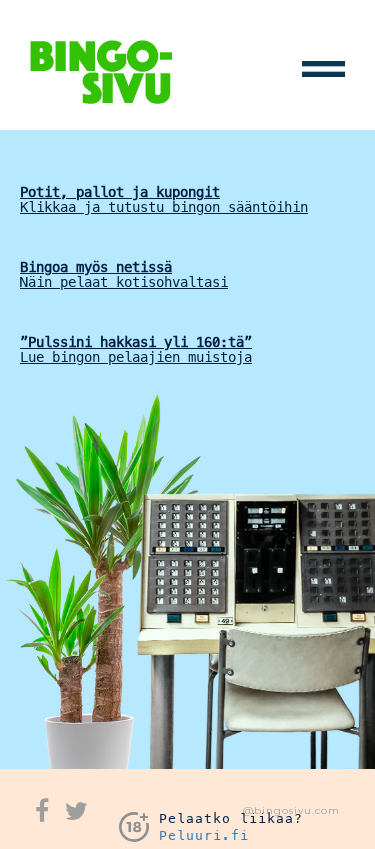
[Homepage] (101, 70)
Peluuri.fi (204, 835)
